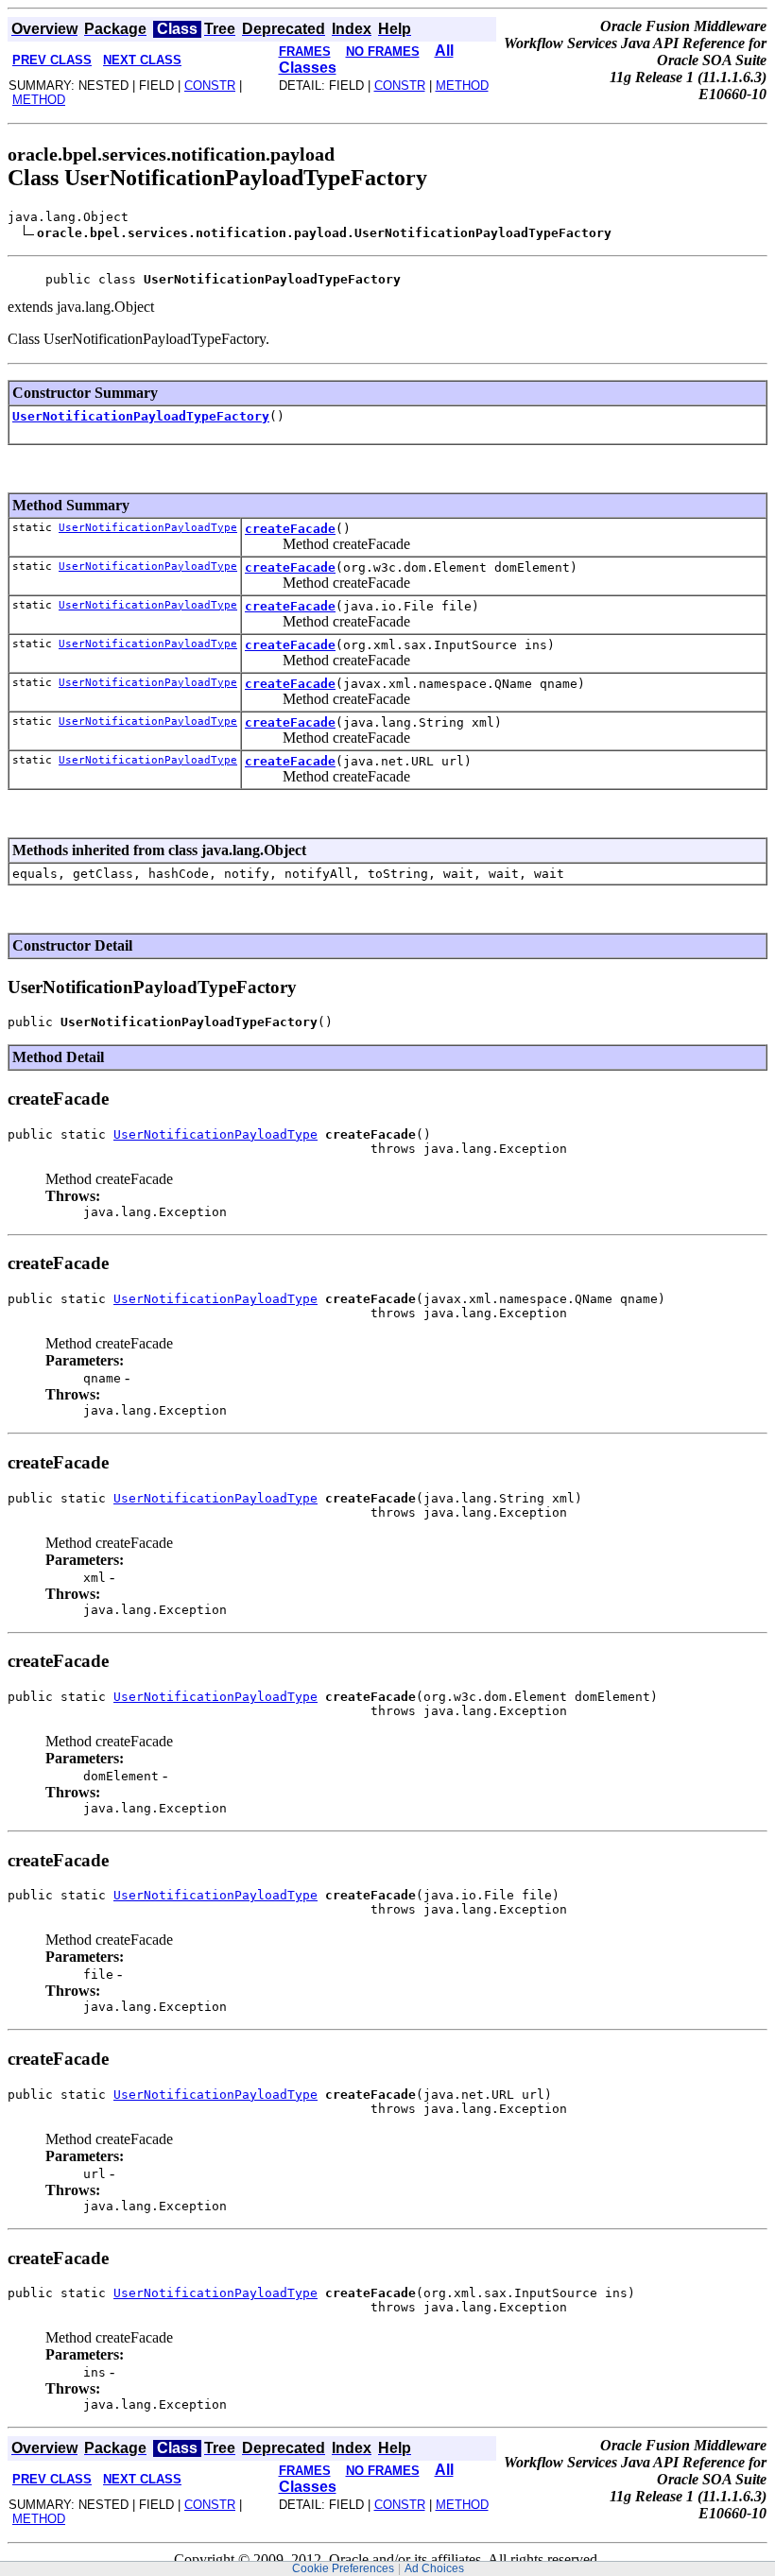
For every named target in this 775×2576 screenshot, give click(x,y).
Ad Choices (434, 2568)
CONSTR (210, 86)
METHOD (39, 100)
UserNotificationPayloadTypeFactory (141, 416)
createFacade (290, 529)
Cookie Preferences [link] (343, 2568)
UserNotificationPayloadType (148, 528)
